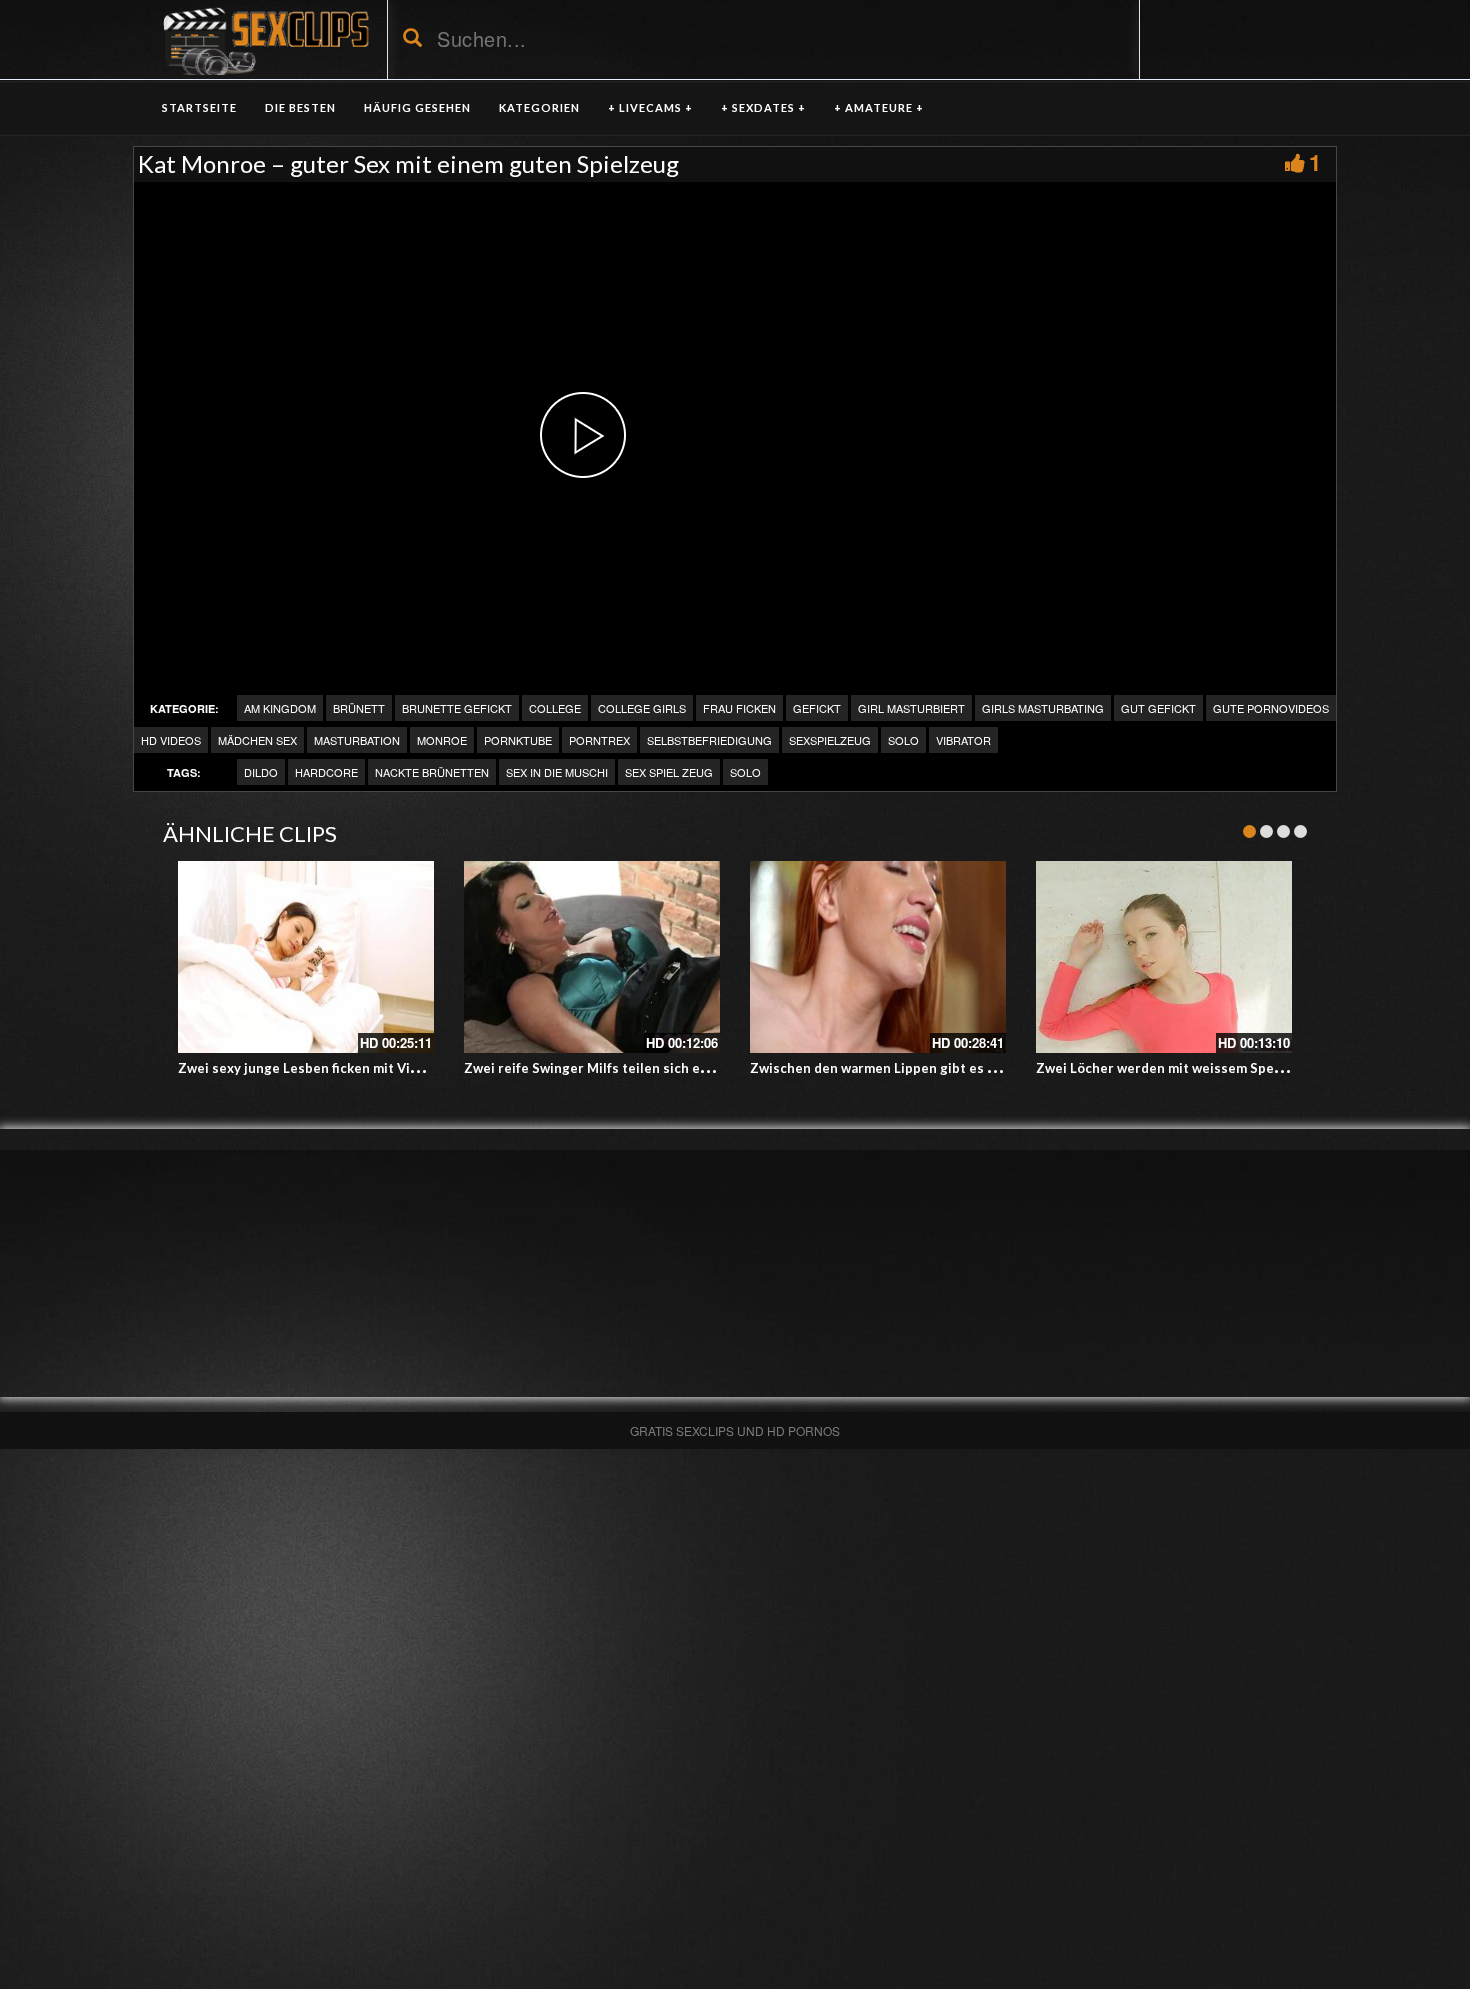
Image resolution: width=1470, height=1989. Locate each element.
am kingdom (280, 708)
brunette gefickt (457, 708)
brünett (359, 708)
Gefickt (817, 708)
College (555, 708)
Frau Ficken (739, 708)
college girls (642, 708)
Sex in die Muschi (557, 772)
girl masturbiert (911, 708)
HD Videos (171, 740)
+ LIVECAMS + (650, 107)
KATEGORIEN (539, 107)
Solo (903, 740)
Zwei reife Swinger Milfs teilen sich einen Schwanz (625, 1068)
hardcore (326, 772)
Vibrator (963, 740)
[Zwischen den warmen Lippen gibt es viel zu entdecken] (878, 957)
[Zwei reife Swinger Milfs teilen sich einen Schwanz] (592, 957)
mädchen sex (257, 740)
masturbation (357, 740)
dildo (261, 772)
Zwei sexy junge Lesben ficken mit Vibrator (314, 1068)
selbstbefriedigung (709, 740)
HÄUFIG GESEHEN (417, 107)
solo (745, 772)
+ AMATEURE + (879, 107)
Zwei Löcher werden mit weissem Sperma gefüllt (1190, 1068)
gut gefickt (1158, 708)
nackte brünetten (432, 772)
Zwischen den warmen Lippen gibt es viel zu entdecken (924, 1068)
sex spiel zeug (669, 772)
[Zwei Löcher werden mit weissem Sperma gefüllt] (1164, 957)
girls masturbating (1043, 708)
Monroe (442, 740)
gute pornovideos (1271, 708)
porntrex (599, 740)
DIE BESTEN (300, 107)
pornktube (518, 740)
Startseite (199, 107)
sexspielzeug (830, 740)
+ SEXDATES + (763, 107)
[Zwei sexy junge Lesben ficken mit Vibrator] (306, 957)
